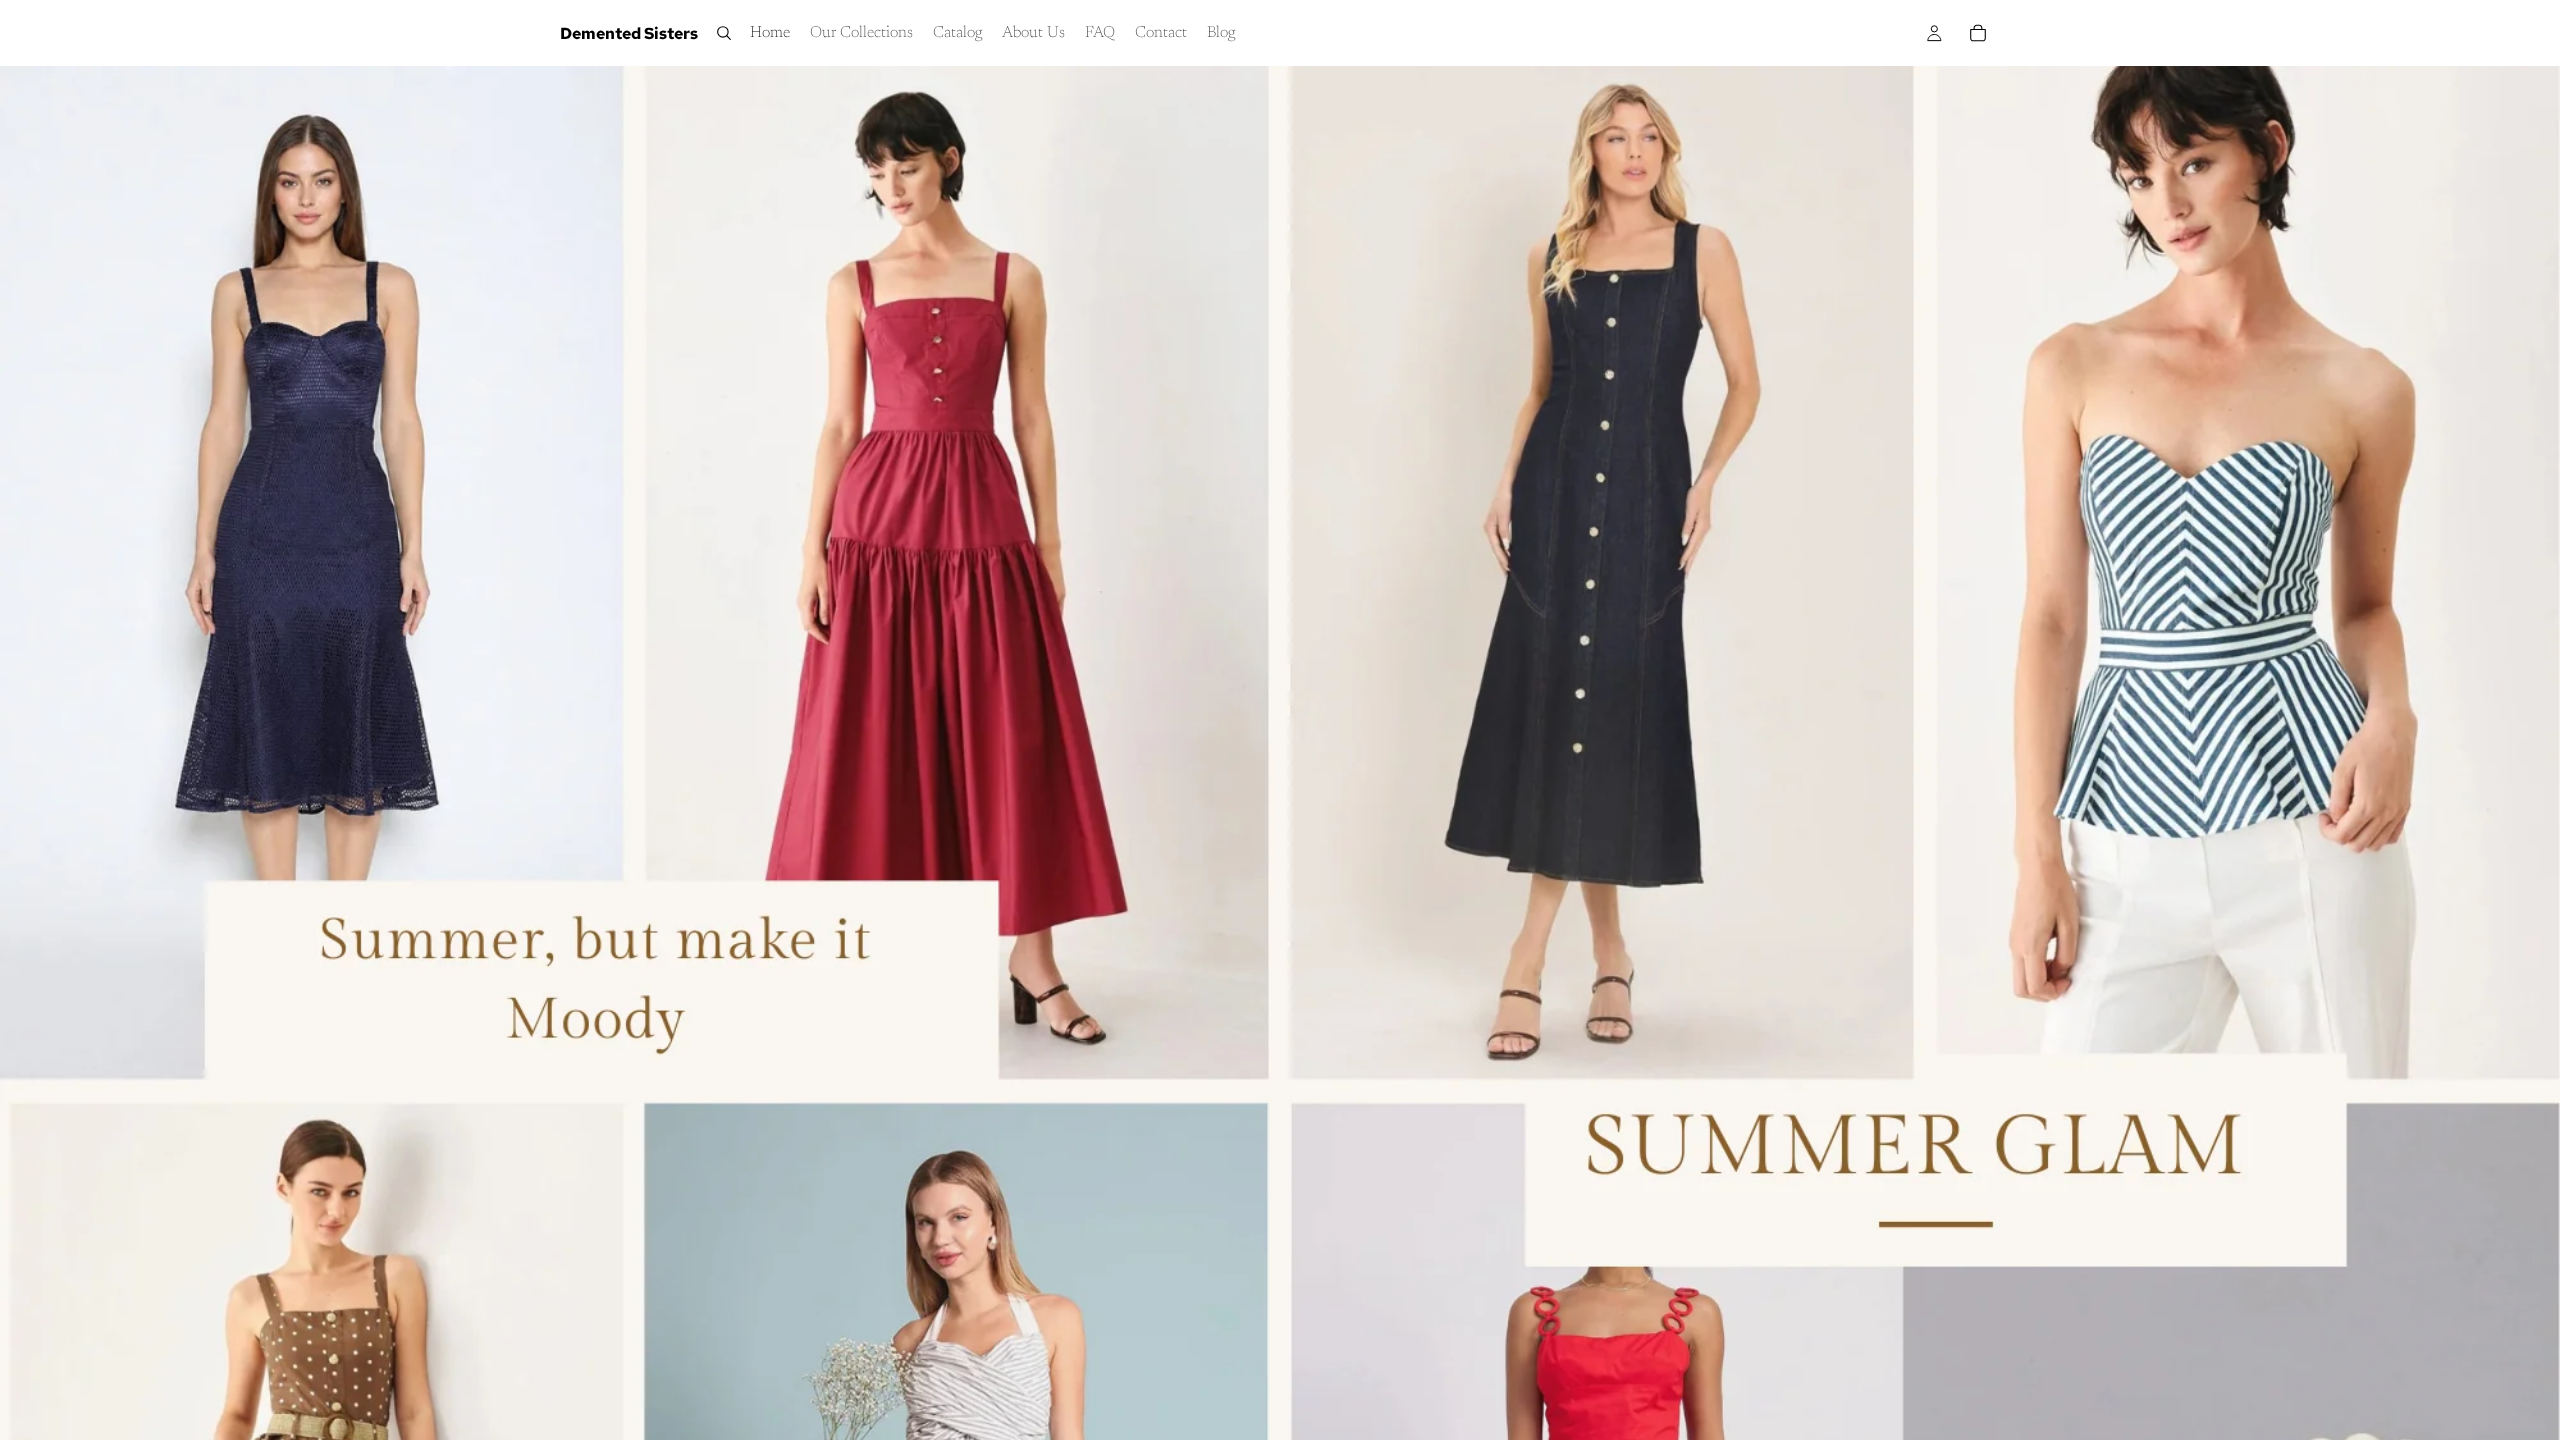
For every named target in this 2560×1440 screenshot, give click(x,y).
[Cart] (1978, 33)
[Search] (724, 33)
